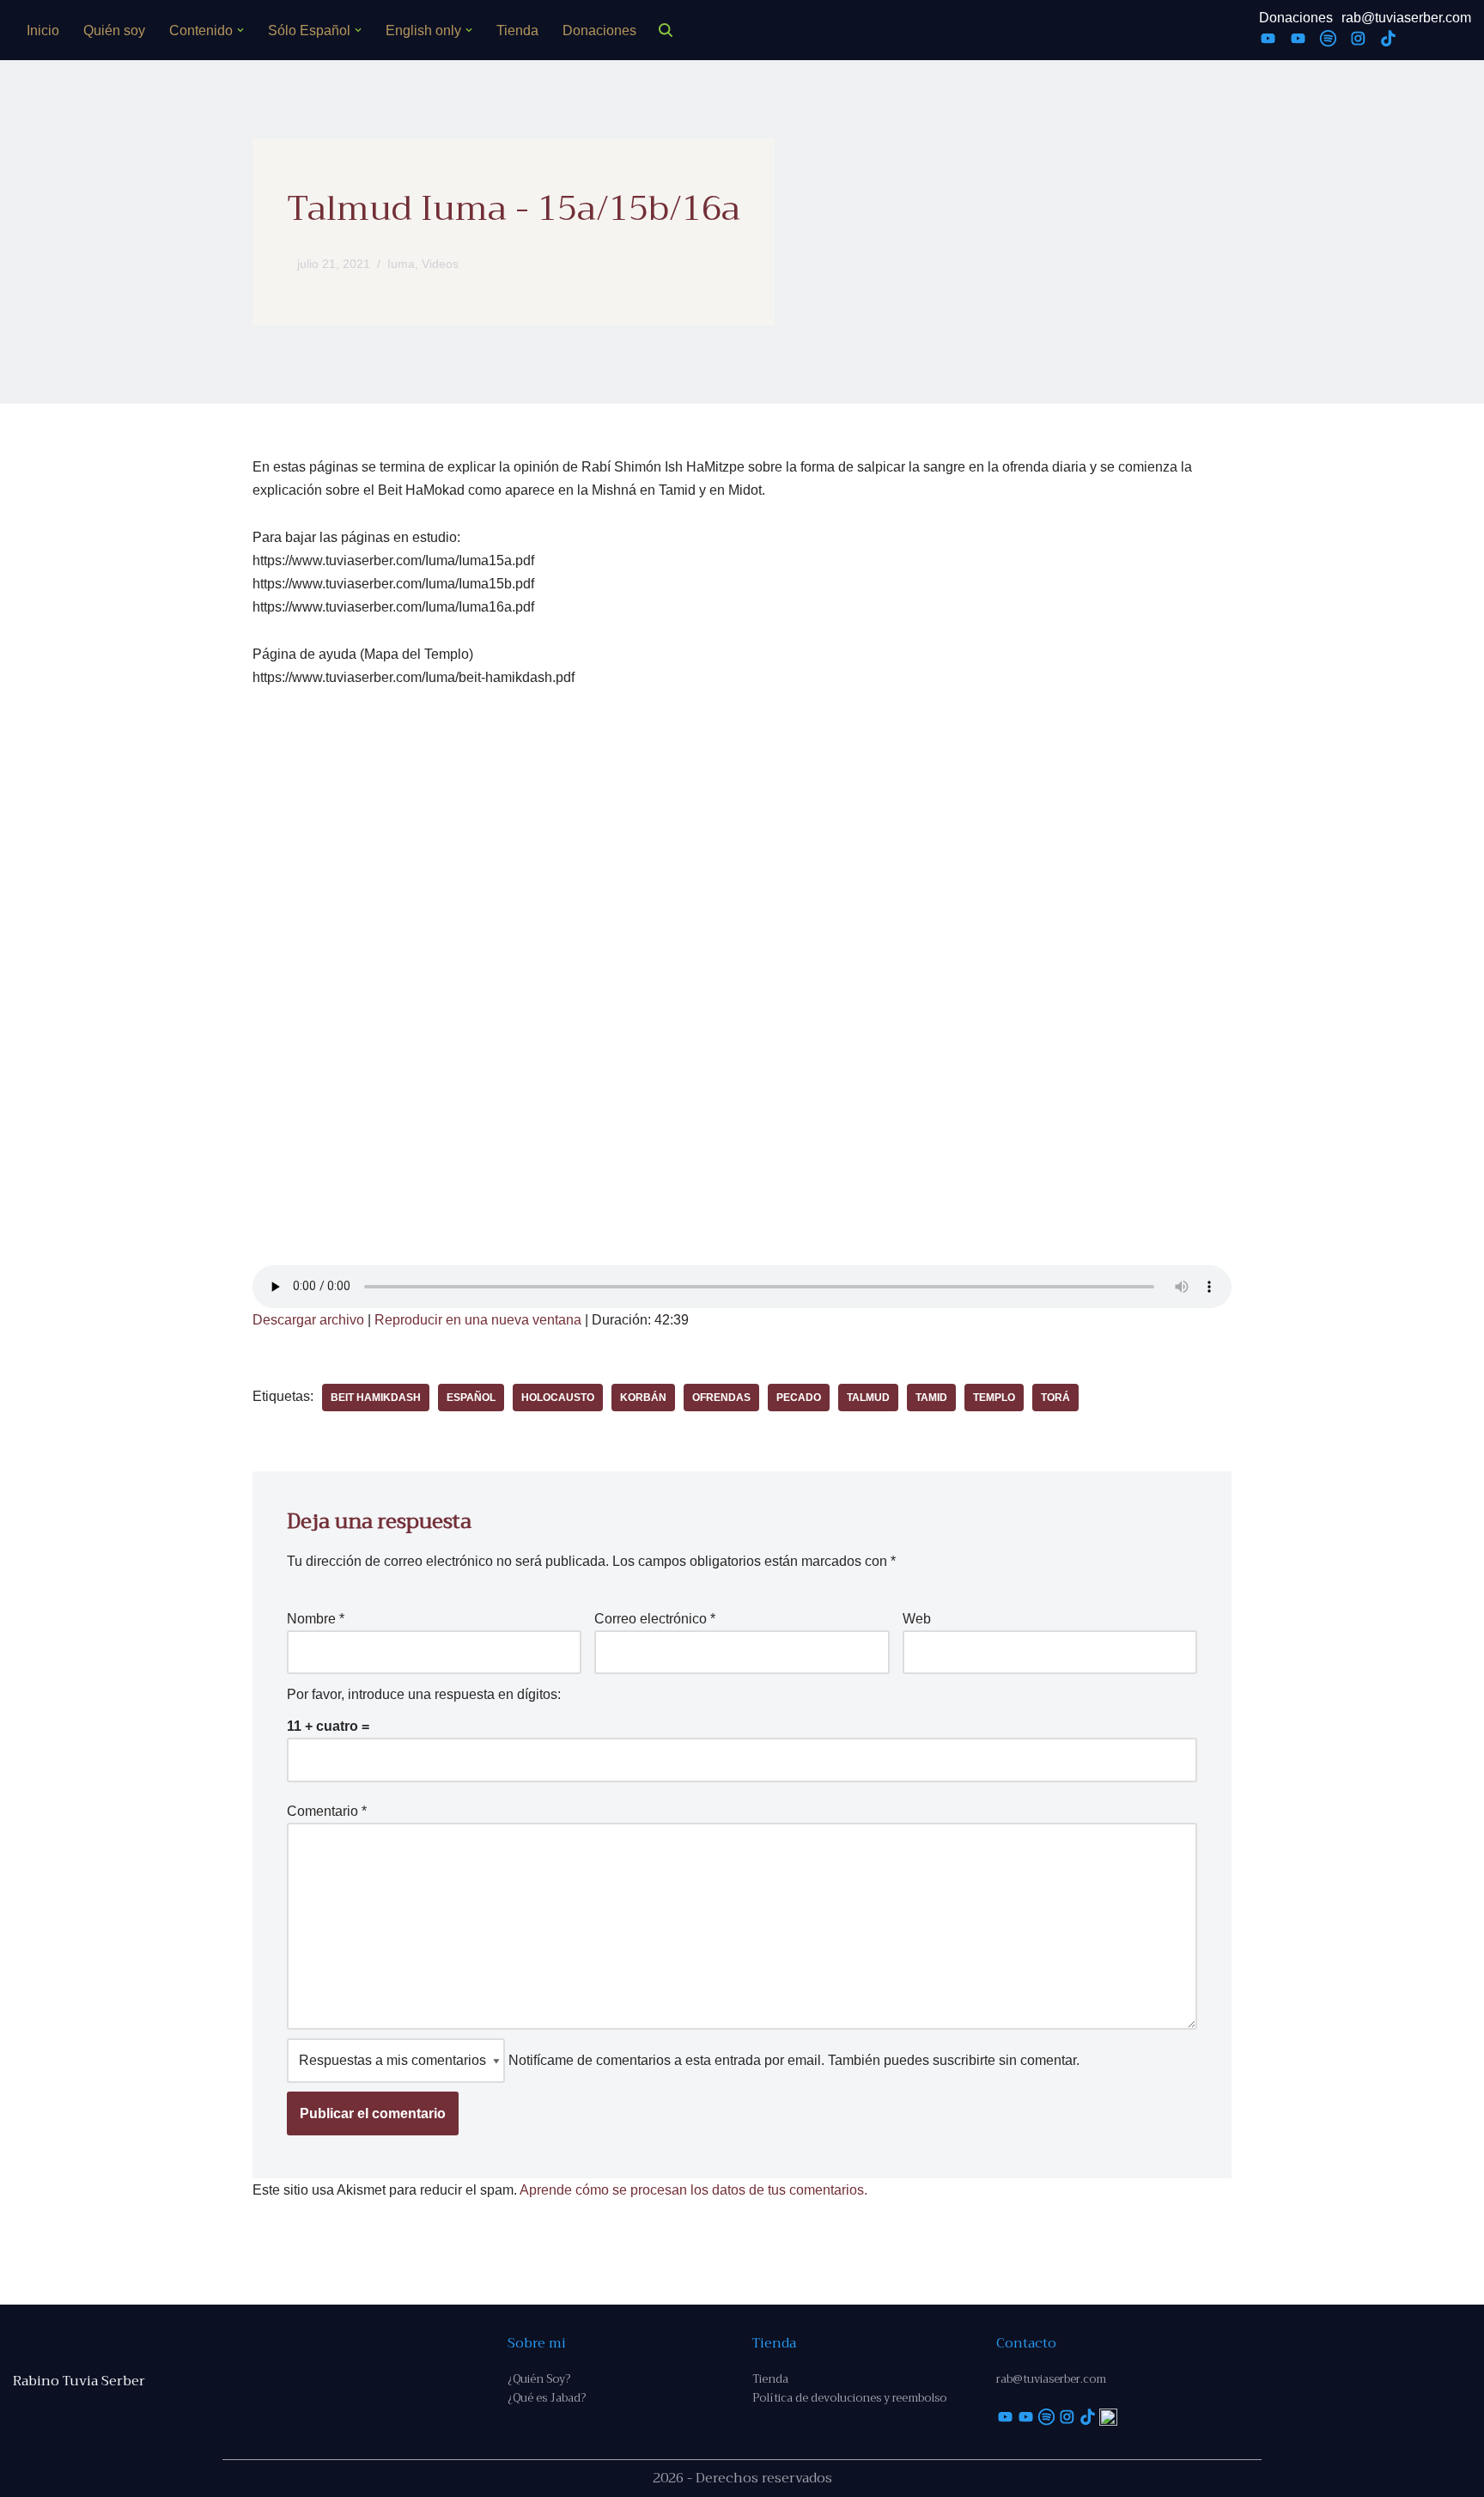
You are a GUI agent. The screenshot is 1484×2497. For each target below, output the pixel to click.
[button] (240, 30)
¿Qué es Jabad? (547, 2398)
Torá (1055, 1398)
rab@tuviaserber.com (1406, 18)
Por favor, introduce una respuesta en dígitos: (424, 1694)
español (471, 1398)
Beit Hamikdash (376, 1398)
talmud (868, 1398)
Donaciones (599, 30)
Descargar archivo (308, 1320)
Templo (994, 1398)
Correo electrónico (655, 1619)
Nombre (316, 1619)
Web (917, 1619)
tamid (931, 1398)
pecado (799, 1398)
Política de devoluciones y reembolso (849, 2398)
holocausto (558, 1398)
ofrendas (721, 1398)
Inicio (43, 30)
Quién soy (114, 30)
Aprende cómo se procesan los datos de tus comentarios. (693, 2190)
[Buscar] (666, 30)
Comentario (327, 1811)
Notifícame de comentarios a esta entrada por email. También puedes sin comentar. (792, 2060)
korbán (643, 1398)
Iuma (401, 264)
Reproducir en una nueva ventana (478, 1320)
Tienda (517, 30)
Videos (440, 264)
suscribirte (964, 2060)
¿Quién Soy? (539, 2379)
